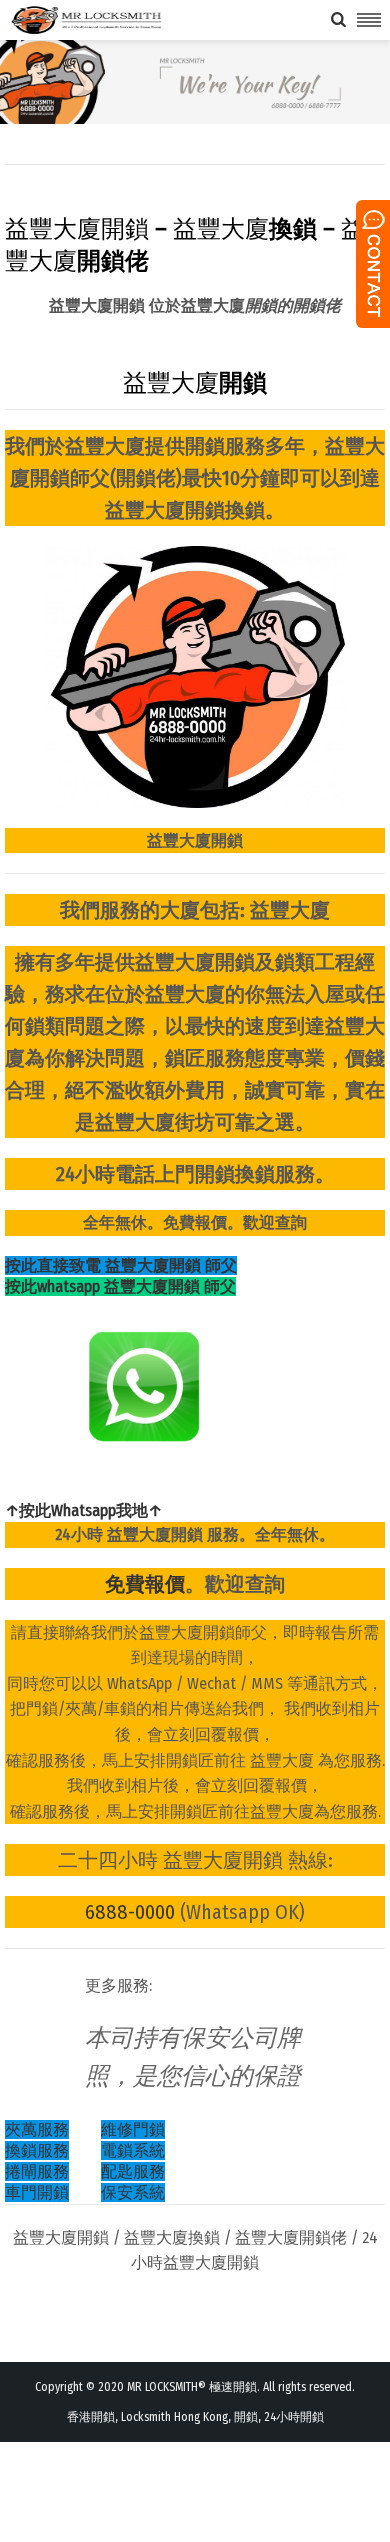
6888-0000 (130, 1912)
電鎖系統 (133, 2150)
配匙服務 (133, 2171)
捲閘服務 (37, 2171)
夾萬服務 (37, 2129)
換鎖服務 (37, 2150)
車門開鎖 (37, 2192)
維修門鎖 (133, 2129)
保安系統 (133, 2192)
